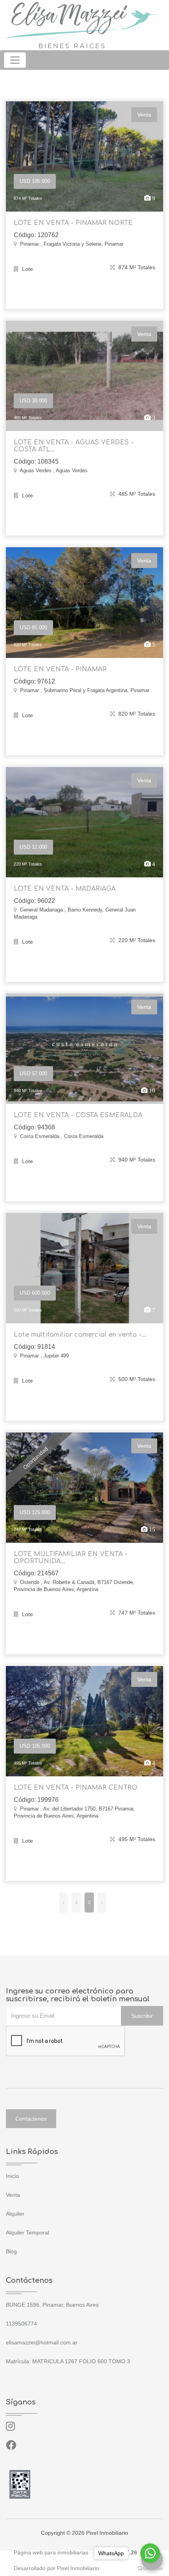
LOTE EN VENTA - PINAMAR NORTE (73, 223)
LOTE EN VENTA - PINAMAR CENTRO (76, 1788)
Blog (11, 2251)
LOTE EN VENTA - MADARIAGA (65, 889)
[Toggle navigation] (15, 60)
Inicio (12, 2176)
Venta (13, 2195)
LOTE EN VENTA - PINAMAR (60, 669)
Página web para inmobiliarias (51, 2552)
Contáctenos (31, 2119)
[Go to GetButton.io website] (150, 2568)
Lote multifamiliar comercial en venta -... (80, 1335)
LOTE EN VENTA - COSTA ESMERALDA (78, 1115)
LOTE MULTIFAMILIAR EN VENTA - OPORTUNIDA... (71, 1558)
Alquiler (15, 2214)
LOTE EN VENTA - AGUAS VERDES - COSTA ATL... (74, 446)
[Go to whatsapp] (150, 2553)
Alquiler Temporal (28, 2233)
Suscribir (142, 2016)
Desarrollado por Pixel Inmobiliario (56, 2568)
